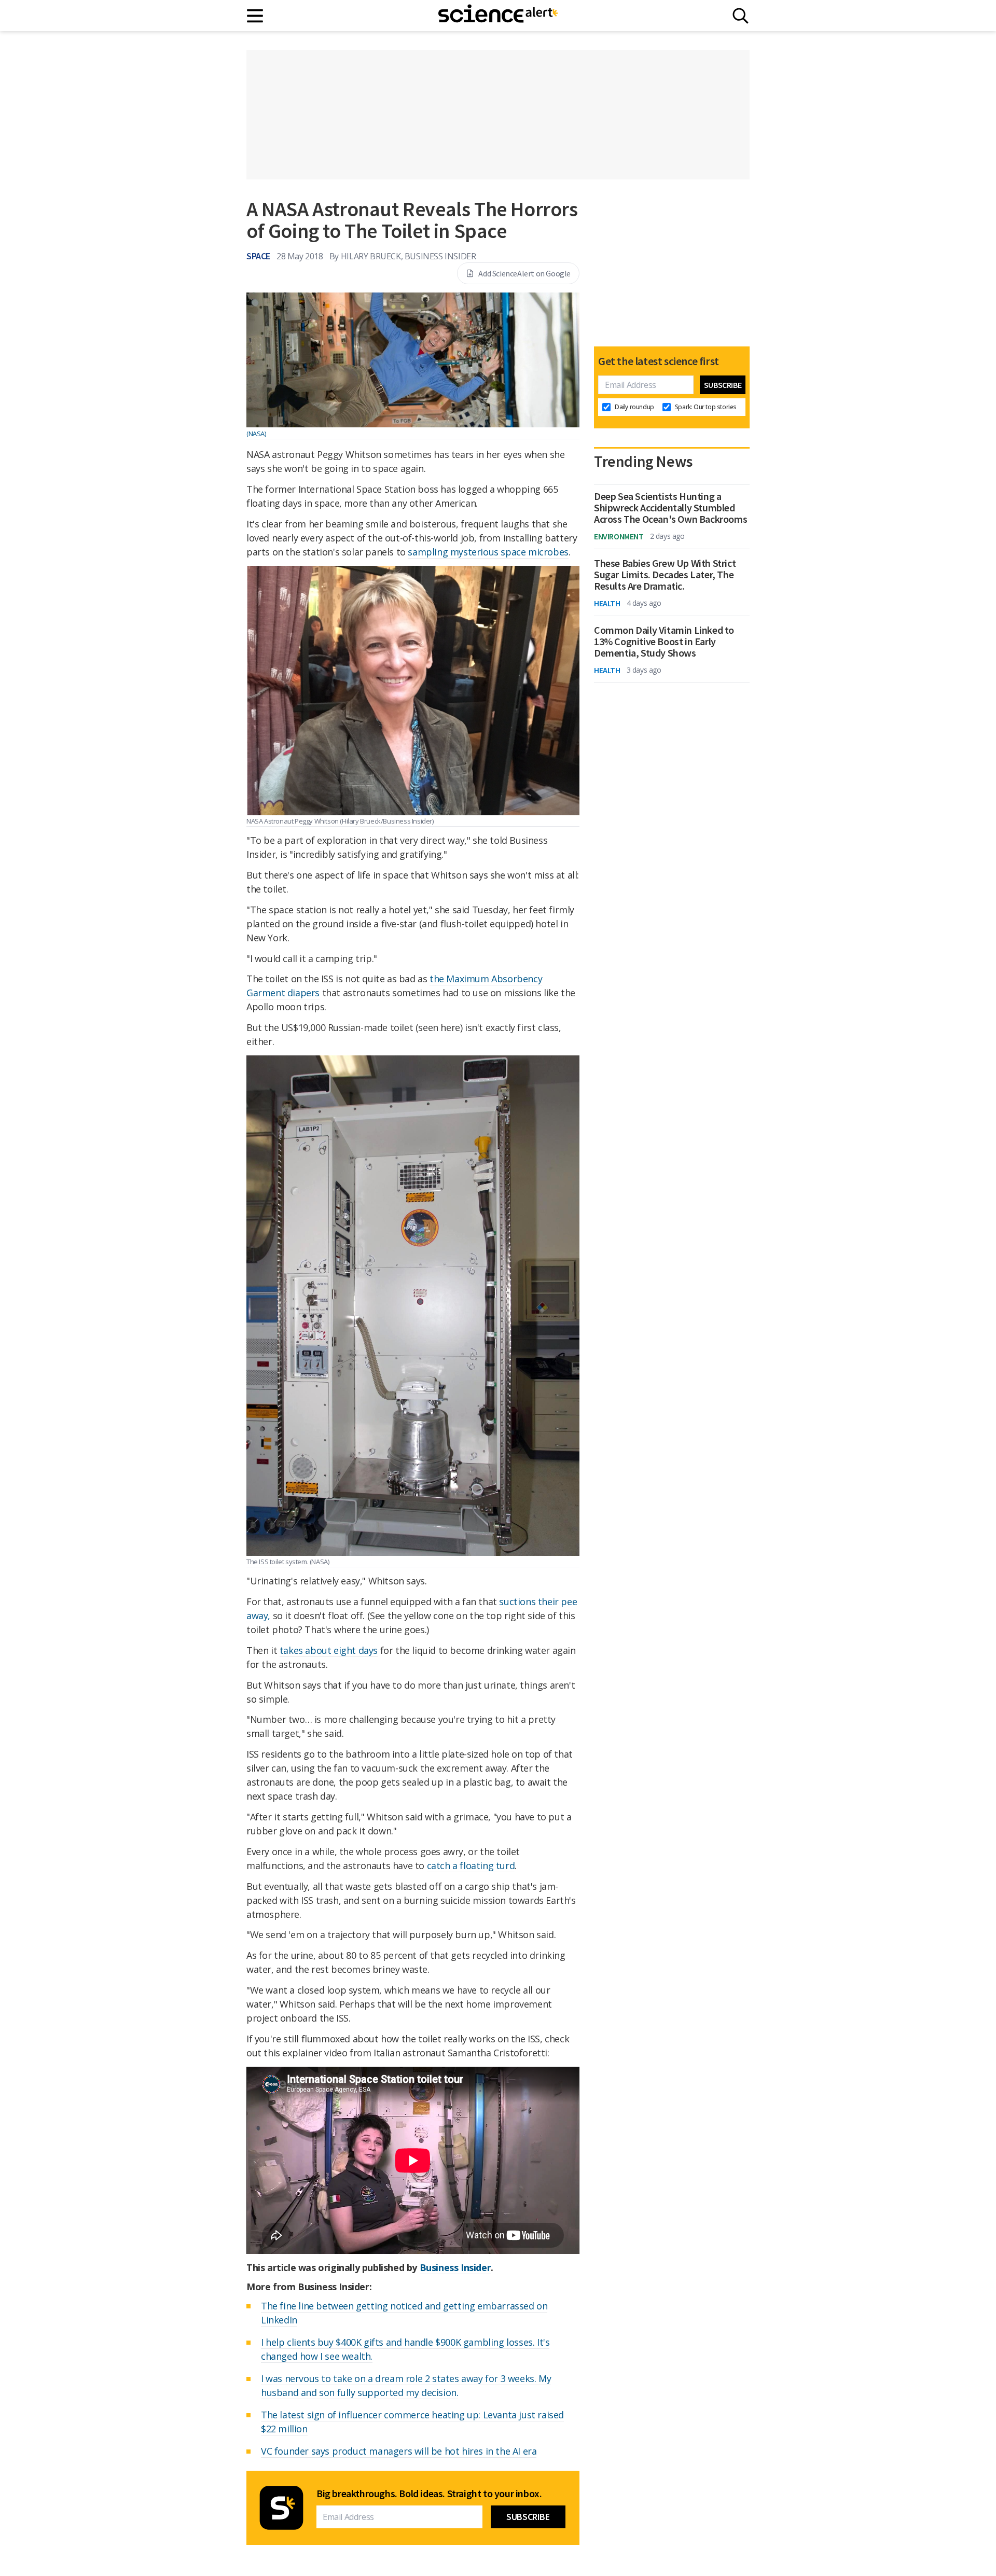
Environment (619, 536)
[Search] (741, 16)
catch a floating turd (471, 1865)
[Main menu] (255, 16)
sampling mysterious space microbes (488, 552)
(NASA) (256, 434)
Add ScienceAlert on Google (524, 273)
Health (607, 603)
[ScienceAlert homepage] (498, 16)
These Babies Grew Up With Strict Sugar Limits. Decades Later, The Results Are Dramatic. (665, 575)
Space (258, 256)
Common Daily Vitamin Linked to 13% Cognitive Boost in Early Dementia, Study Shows (664, 642)
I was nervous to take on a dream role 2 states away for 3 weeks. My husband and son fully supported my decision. (406, 2385)
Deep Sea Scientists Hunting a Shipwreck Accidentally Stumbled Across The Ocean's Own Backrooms (670, 508)
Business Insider (455, 2267)
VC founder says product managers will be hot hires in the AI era (399, 2451)
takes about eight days (329, 1650)
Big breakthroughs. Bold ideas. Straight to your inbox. (429, 2494)
